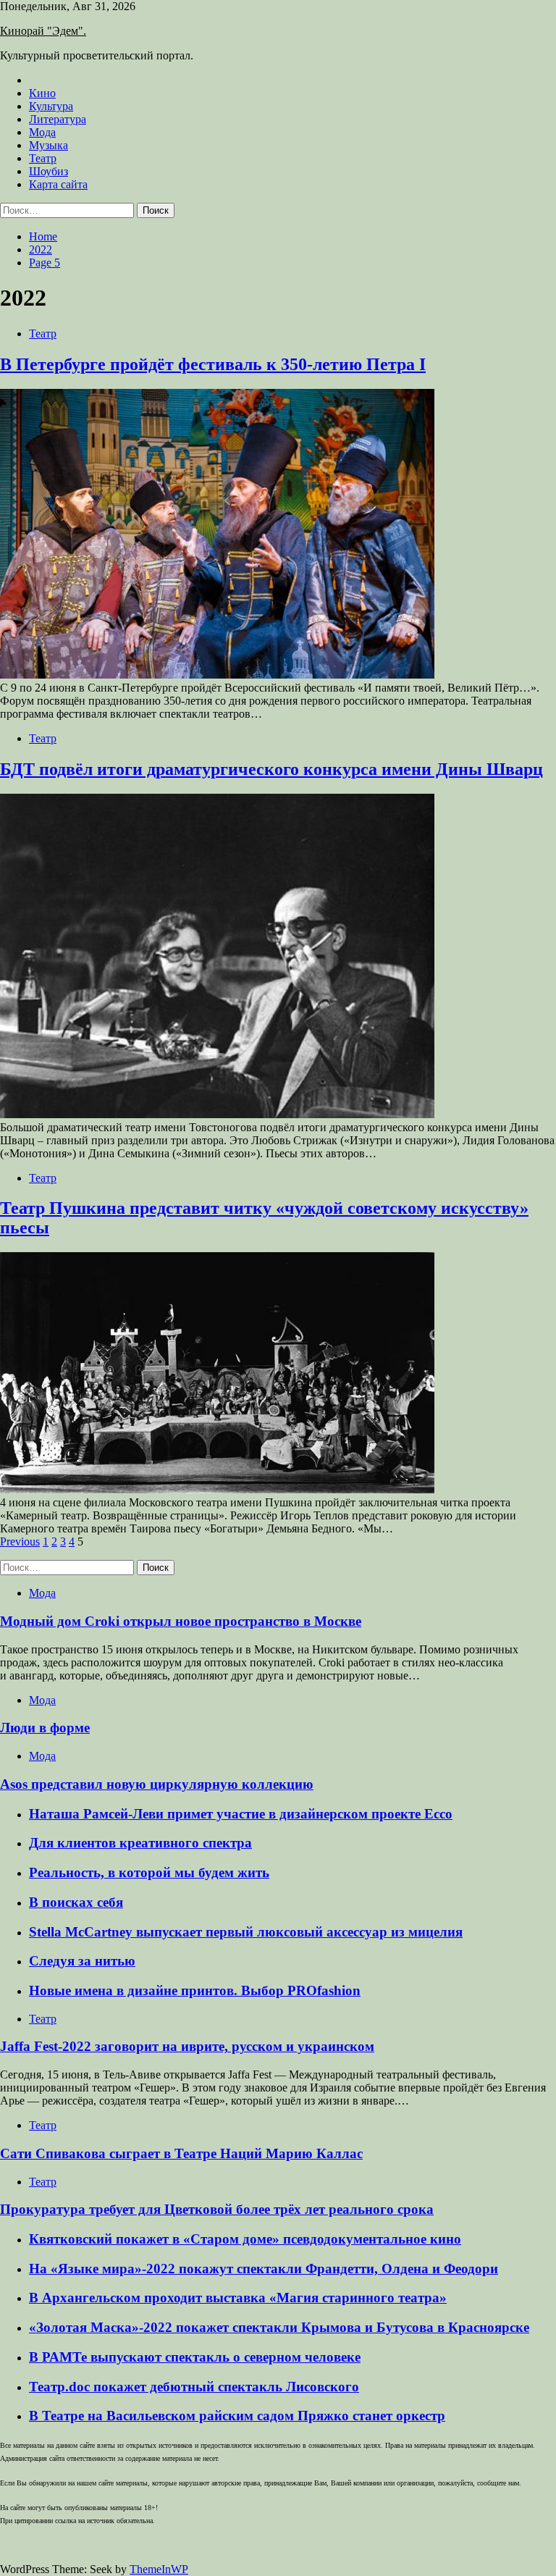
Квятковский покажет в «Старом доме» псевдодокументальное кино (245, 2239)
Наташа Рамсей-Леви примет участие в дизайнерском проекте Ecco (241, 1814)
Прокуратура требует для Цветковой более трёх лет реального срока (217, 2209)
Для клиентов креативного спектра (140, 1843)
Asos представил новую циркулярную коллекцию (157, 1784)
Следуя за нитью (82, 1961)
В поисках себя (76, 1902)
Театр (43, 158)
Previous (20, 1541)
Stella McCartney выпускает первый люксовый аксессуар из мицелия (246, 1932)
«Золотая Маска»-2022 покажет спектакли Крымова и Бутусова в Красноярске (279, 2327)
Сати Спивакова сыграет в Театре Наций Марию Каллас (181, 2153)
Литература (58, 119)
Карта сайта (58, 184)
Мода (42, 132)
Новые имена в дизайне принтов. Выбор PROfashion (195, 1990)
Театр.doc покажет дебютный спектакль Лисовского (194, 2387)
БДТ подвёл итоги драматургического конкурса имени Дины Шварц (271, 769)
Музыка (49, 145)
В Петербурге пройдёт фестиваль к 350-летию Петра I (213, 364)
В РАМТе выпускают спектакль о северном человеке (195, 2357)
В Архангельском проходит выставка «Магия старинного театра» (238, 2298)
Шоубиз (49, 171)
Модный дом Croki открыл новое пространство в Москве (181, 1621)
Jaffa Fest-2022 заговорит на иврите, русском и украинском (187, 2046)
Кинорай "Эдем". (43, 31)
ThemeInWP (159, 2569)
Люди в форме (45, 1728)
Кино (42, 93)
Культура (51, 106)
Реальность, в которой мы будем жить (149, 1872)
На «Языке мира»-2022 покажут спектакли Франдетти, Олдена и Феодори (264, 2269)
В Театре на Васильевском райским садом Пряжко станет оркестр (237, 2416)
